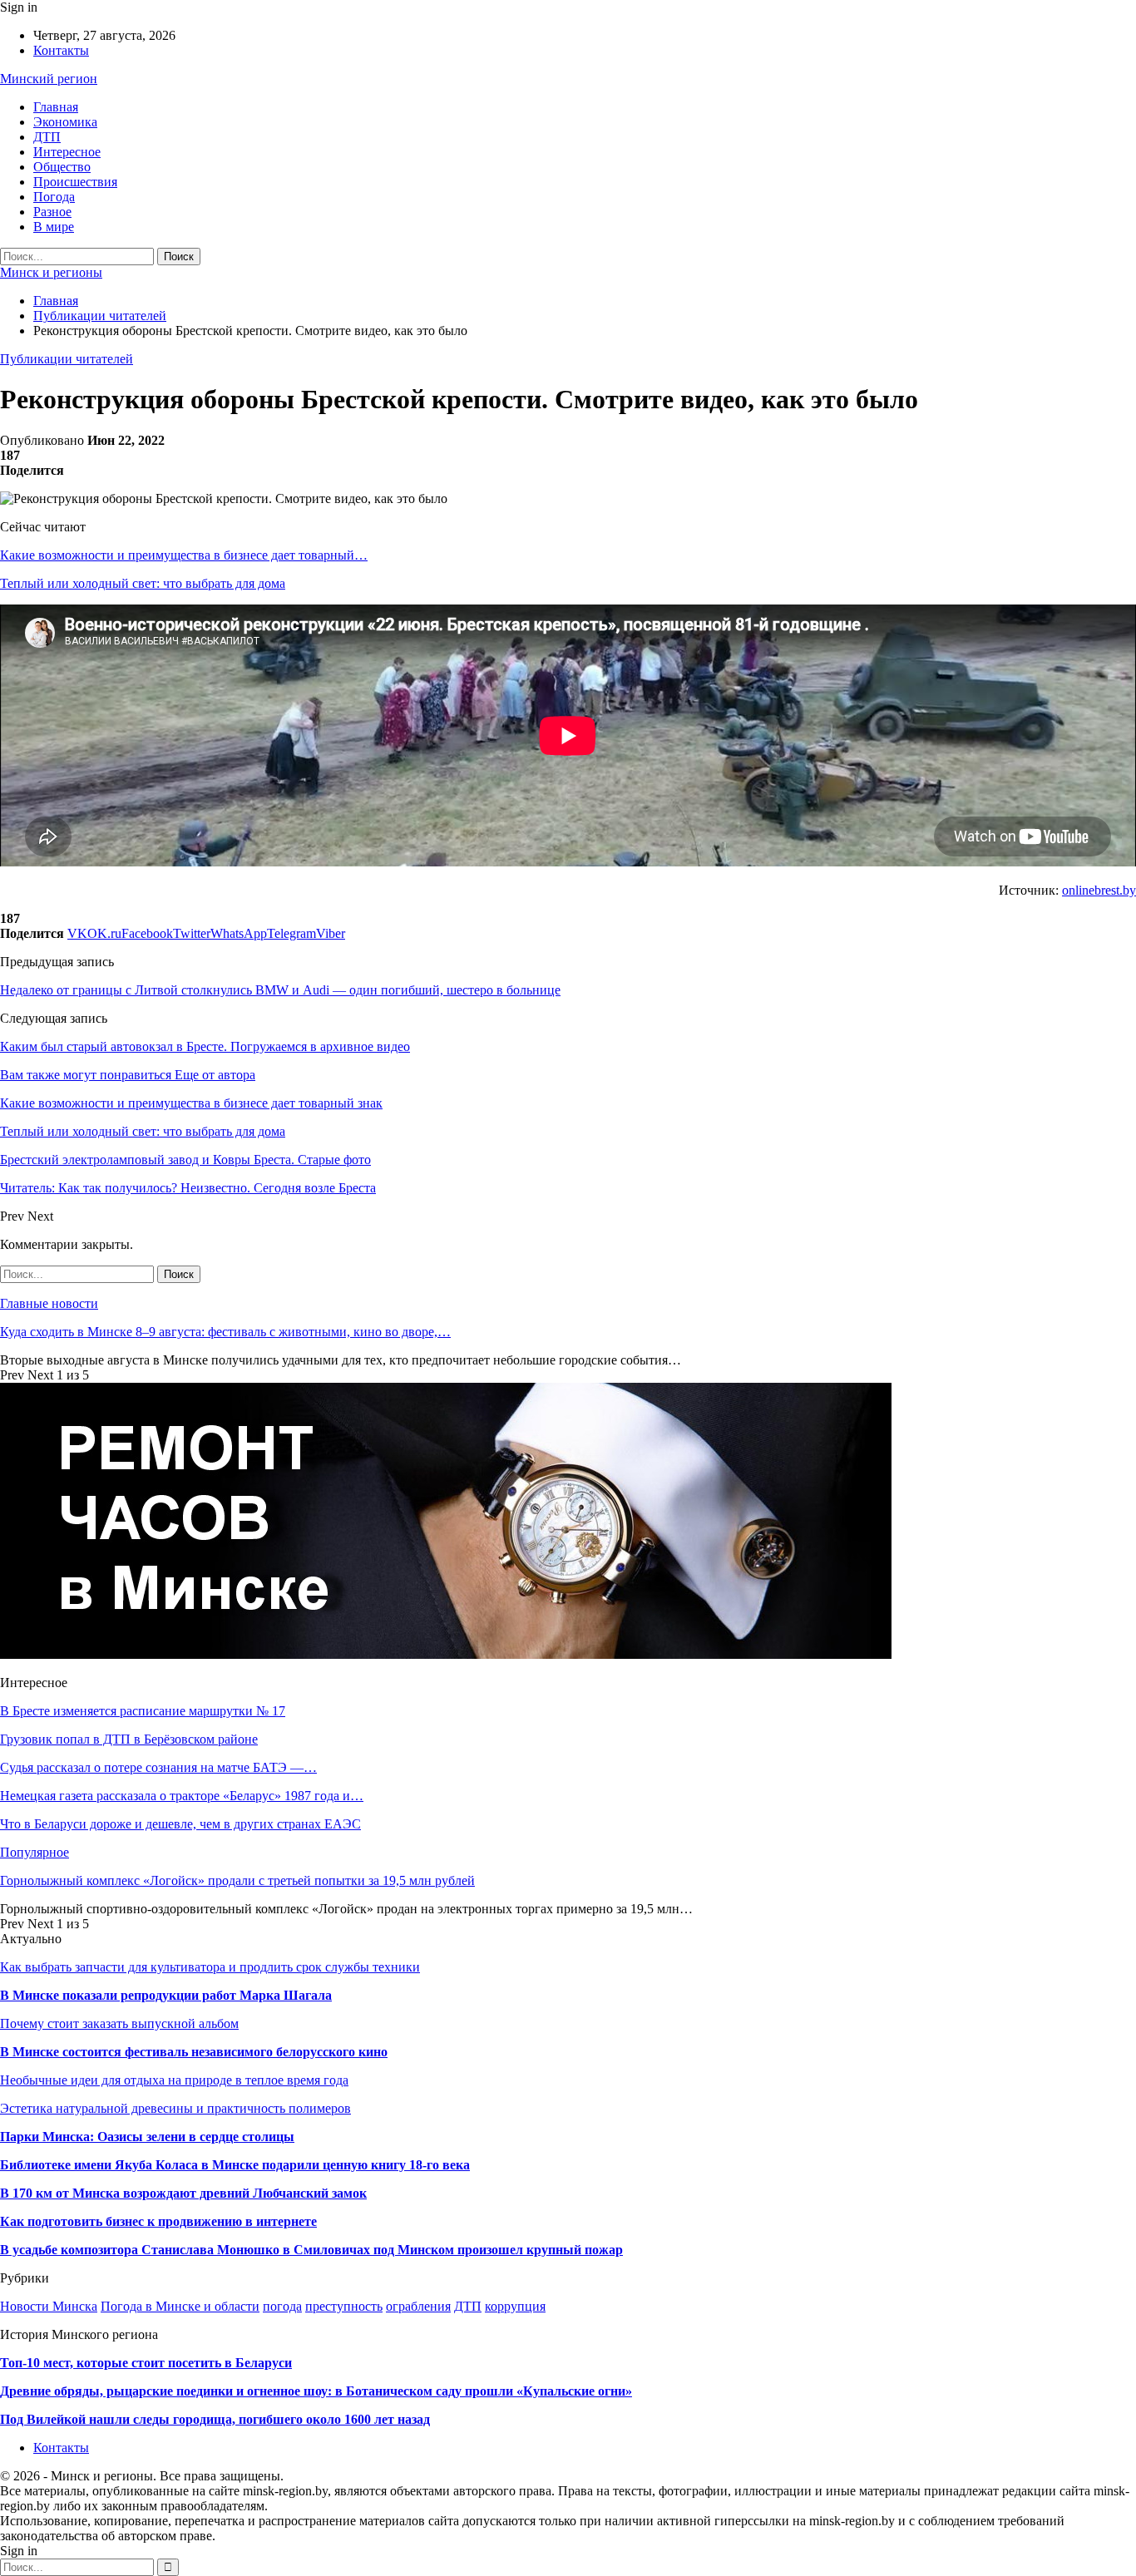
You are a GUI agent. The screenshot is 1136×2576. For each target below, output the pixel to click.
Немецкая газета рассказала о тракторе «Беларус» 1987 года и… (182, 1796)
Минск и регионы (51, 272)
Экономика (65, 122)
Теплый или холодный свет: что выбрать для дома (143, 583)
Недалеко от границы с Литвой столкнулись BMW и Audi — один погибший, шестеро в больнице (280, 990)
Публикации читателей (67, 359)
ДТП (47, 137)
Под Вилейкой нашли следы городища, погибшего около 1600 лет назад (215, 2419)
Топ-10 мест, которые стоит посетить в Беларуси (146, 2363)
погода (282, 2306)
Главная (56, 107)
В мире (54, 227)
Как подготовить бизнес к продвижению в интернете (158, 2221)
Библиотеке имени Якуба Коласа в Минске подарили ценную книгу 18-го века (235, 2165)
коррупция (515, 2306)
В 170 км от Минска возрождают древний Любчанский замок (183, 2193)
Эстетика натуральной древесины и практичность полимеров (175, 2108)
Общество (62, 167)
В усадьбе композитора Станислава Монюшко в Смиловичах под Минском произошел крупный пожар (311, 2250)
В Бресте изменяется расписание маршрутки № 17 (143, 1711)
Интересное (67, 152)
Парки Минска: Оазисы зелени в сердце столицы (147, 2137)
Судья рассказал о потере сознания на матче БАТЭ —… (158, 1767)
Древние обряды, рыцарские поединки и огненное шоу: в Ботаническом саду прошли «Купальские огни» (316, 2391)
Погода (54, 197)
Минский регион (49, 79)
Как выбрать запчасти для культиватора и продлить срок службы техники (210, 1967)
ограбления (418, 2306)
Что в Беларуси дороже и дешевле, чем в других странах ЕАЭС (180, 1824)
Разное (52, 212)
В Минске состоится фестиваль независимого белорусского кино (194, 2052)
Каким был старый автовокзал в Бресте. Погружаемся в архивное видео (205, 1046)
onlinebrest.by (1099, 890)
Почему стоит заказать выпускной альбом (119, 2023)
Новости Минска (49, 2306)
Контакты (61, 50)
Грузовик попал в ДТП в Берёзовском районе (129, 1739)
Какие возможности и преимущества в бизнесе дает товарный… (184, 555)
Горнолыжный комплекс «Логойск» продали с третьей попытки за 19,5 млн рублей (237, 1880)
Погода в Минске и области (180, 2306)
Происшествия (75, 182)
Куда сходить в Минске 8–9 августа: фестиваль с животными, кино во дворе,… (225, 1332)
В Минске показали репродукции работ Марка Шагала (166, 1995)
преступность (344, 2306)
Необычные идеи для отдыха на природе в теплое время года (174, 2080)
